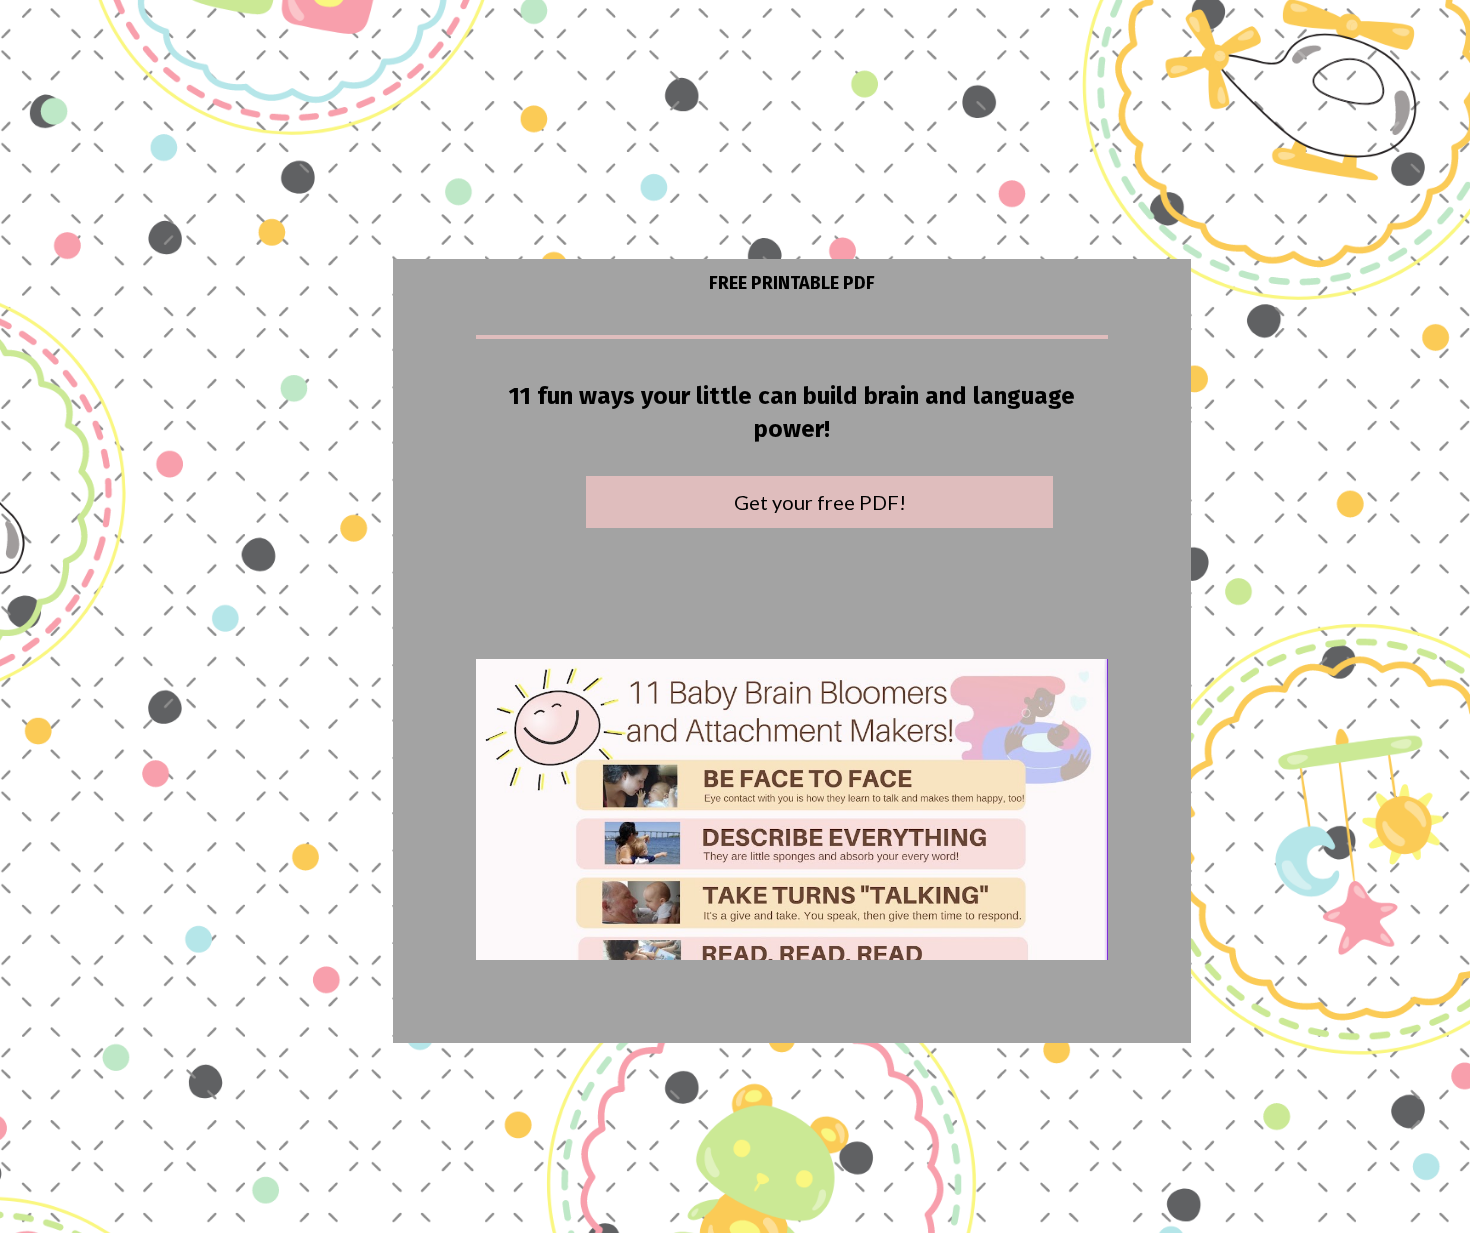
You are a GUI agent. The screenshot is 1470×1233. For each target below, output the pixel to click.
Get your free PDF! (820, 502)
